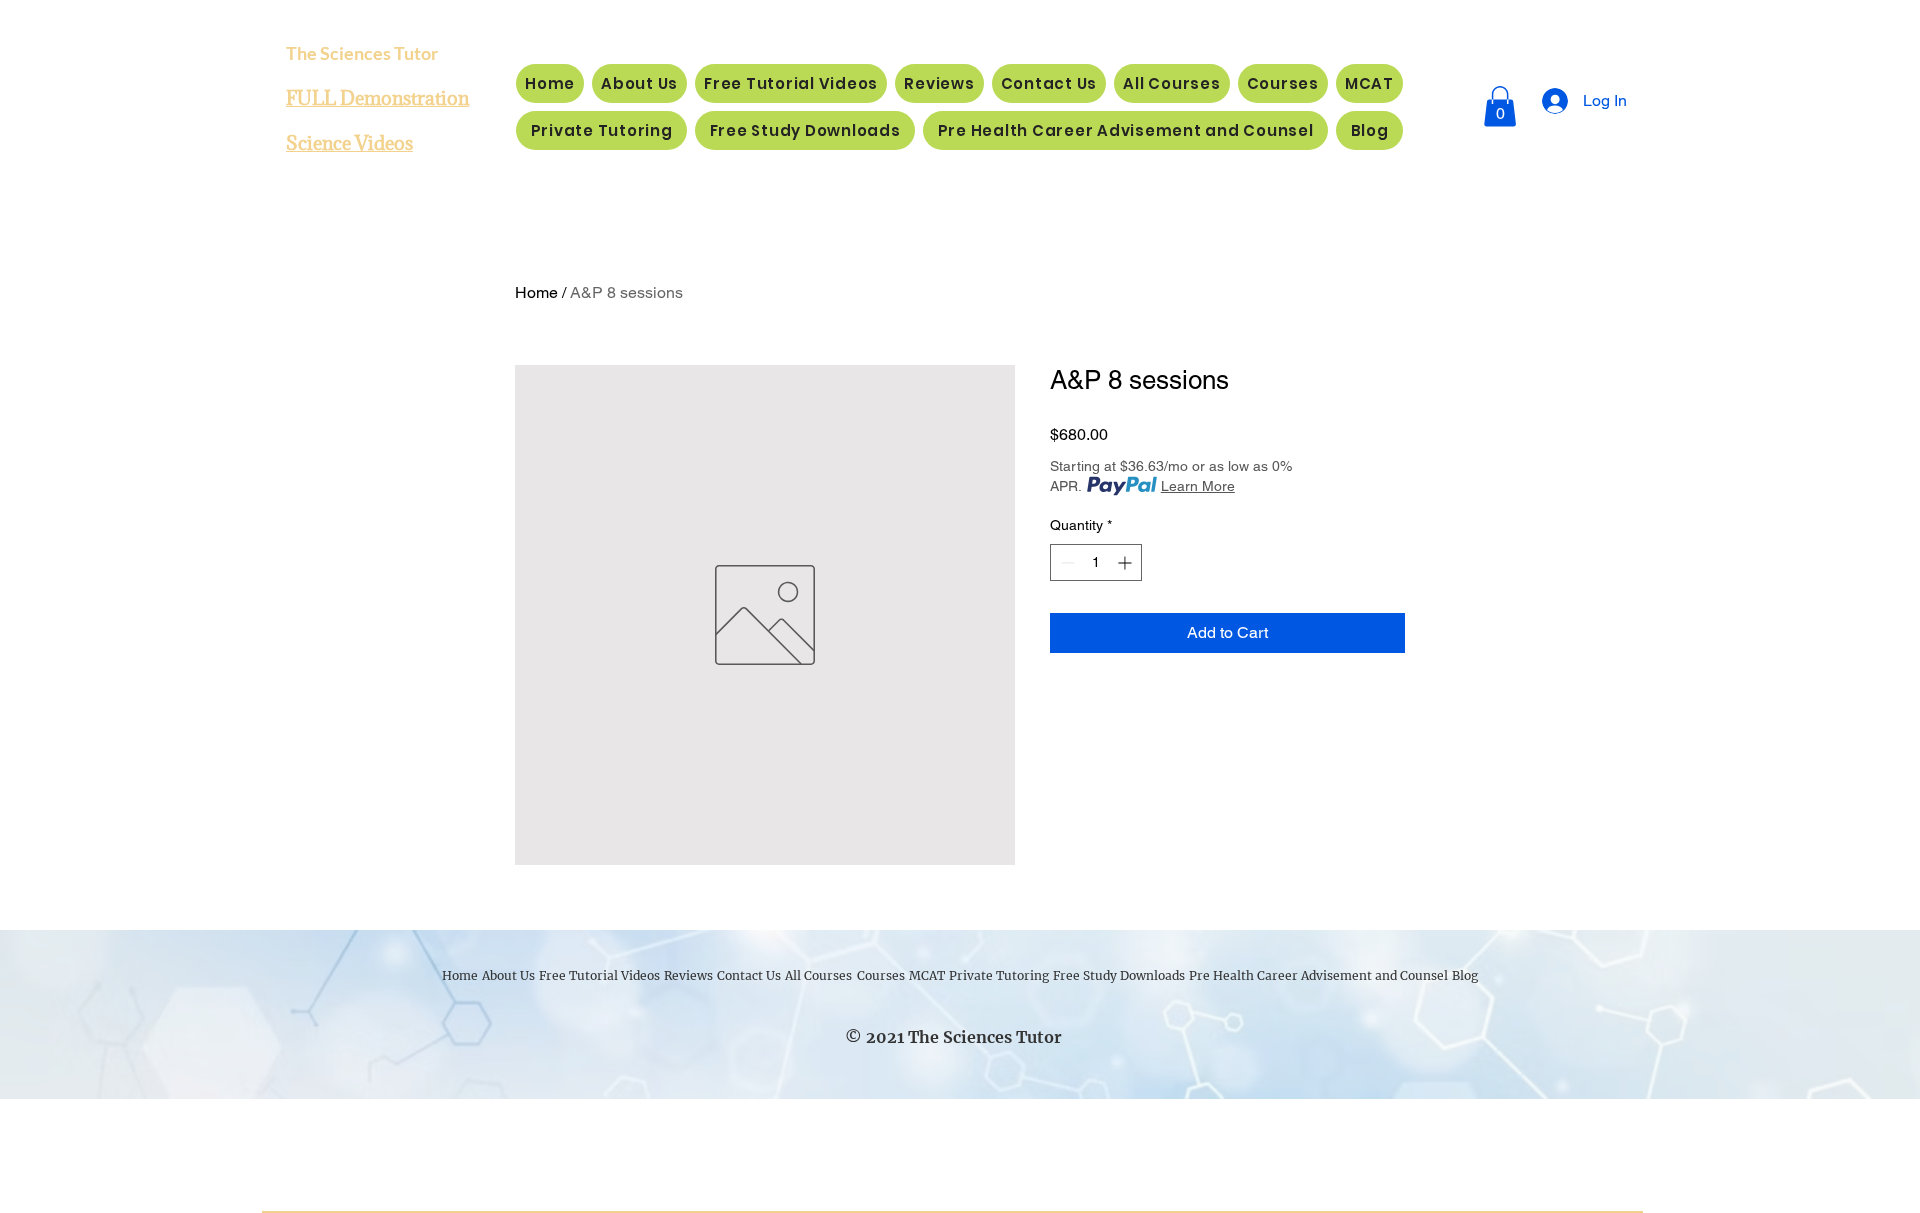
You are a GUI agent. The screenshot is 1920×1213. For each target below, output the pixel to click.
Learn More (1198, 486)
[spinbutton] (1096, 562)
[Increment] (1126, 562)
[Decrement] (1065, 562)
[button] (1500, 106)
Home (536, 292)
